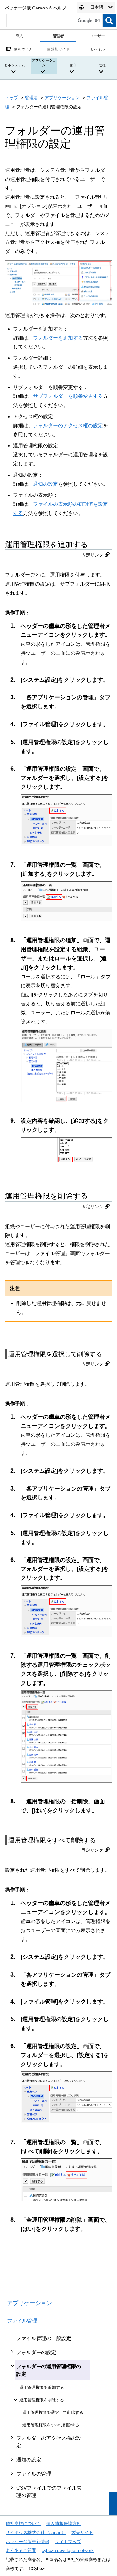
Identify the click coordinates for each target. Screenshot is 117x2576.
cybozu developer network (68, 2550)
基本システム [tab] (15, 65)
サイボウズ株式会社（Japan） (36, 2532)
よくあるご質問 (21, 2550)
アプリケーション (62, 98)
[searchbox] (54, 21)
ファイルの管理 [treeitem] (34, 2474)
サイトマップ (68, 2542)
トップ (12, 98)
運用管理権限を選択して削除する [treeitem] (53, 2412)
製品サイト (82, 2532)
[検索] (109, 21)
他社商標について (23, 2523)
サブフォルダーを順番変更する (68, 396)
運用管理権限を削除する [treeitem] (42, 2400)
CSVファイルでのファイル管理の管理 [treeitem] (49, 2492)
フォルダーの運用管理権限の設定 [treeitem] (49, 2370)
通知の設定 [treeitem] (29, 2460)
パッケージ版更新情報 (27, 2542)
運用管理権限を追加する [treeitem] (42, 2387)
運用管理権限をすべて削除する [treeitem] (51, 2425)
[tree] (56, 2417)
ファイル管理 (22, 2321)
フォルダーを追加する (58, 338)
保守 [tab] (73, 65)
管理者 (32, 98)
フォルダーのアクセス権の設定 (68, 426)
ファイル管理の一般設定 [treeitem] (44, 2338)
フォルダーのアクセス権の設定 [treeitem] (49, 2442)
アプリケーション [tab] (44, 63)
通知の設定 (46, 484)
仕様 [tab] (102, 65)
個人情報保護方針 (64, 2523)
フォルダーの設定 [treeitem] (36, 2352)
